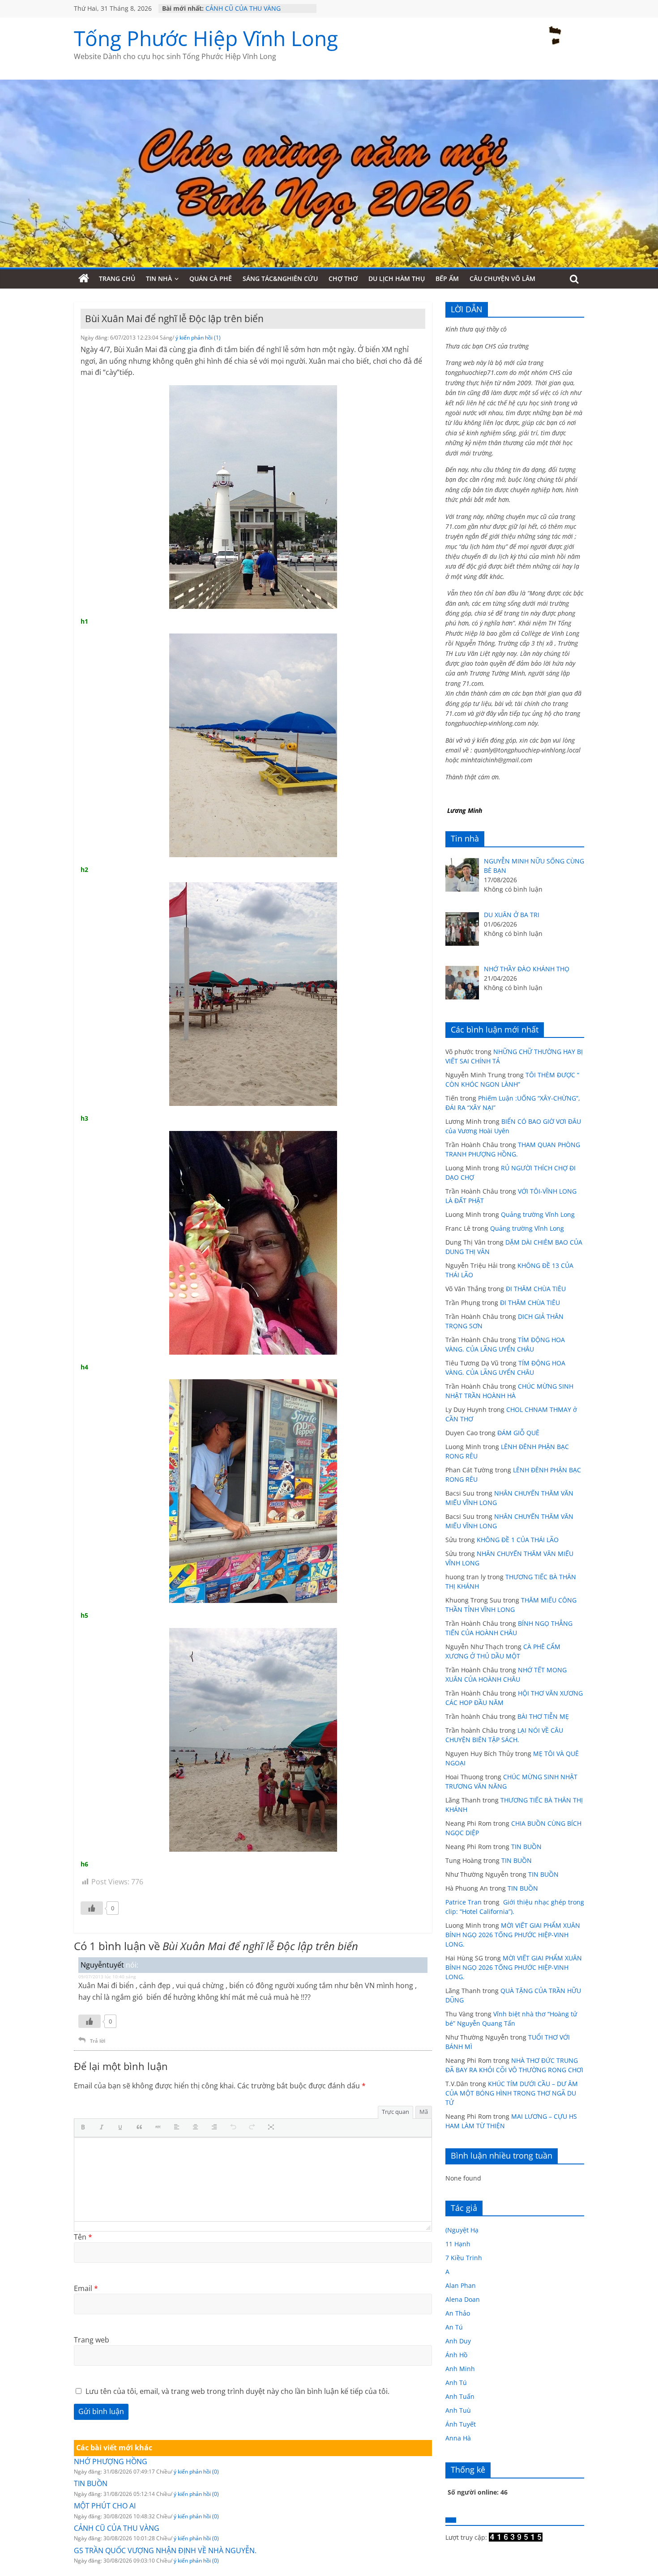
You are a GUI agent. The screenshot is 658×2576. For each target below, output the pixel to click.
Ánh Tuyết (461, 2424)
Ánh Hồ (456, 2355)
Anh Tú (456, 2383)
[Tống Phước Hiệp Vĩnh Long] (84, 279)
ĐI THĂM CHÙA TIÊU (536, 1289)
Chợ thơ (343, 278)
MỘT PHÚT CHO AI (233, 5)
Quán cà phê (211, 278)
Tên (83, 2237)
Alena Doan (463, 2299)
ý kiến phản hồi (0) (196, 2472)
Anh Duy (458, 2341)
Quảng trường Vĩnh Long (538, 1214)
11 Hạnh (458, 2244)
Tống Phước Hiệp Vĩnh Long (206, 38)
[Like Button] (92, 1908)
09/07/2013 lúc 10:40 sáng (107, 1977)
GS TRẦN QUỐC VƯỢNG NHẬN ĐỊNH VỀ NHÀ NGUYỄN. (165, 2550)
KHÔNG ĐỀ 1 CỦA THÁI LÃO (518, 1540)
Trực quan (395, 2112)
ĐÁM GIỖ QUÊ (518, 1433)
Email (86, 2288)
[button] (85, 2128)
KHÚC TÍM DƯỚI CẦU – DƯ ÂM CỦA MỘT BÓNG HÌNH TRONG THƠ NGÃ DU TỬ (512, 2093)
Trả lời (98, 2041)
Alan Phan (461, 2285)
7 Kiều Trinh (464, 2258)
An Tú (454, 2327)
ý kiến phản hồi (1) (198, 338)
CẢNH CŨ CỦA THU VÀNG (117, 2528)
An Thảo (458, 2313)
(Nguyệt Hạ (462, 2230)
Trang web (92, 2340)
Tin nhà (159, 278)
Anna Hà (458, 2438)
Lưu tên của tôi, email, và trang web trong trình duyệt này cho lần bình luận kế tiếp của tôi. (237, 2391)
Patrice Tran (464, 1902)
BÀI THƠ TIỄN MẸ (543, 1716)
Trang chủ (117, 278)
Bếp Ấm (447, 278)
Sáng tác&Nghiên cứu (280, 278)
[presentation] (85, 2128)
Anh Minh (460, 2369)
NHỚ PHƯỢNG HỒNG (111, 2461)
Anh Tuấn (460, 2396)
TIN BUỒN (91, 2483)
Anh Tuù (458, 2410)
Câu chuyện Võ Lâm (502, 278)
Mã (424, 2112)
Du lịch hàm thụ (397, 278)
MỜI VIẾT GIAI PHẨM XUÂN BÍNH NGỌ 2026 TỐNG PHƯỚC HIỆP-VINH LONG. (513, 1935)
